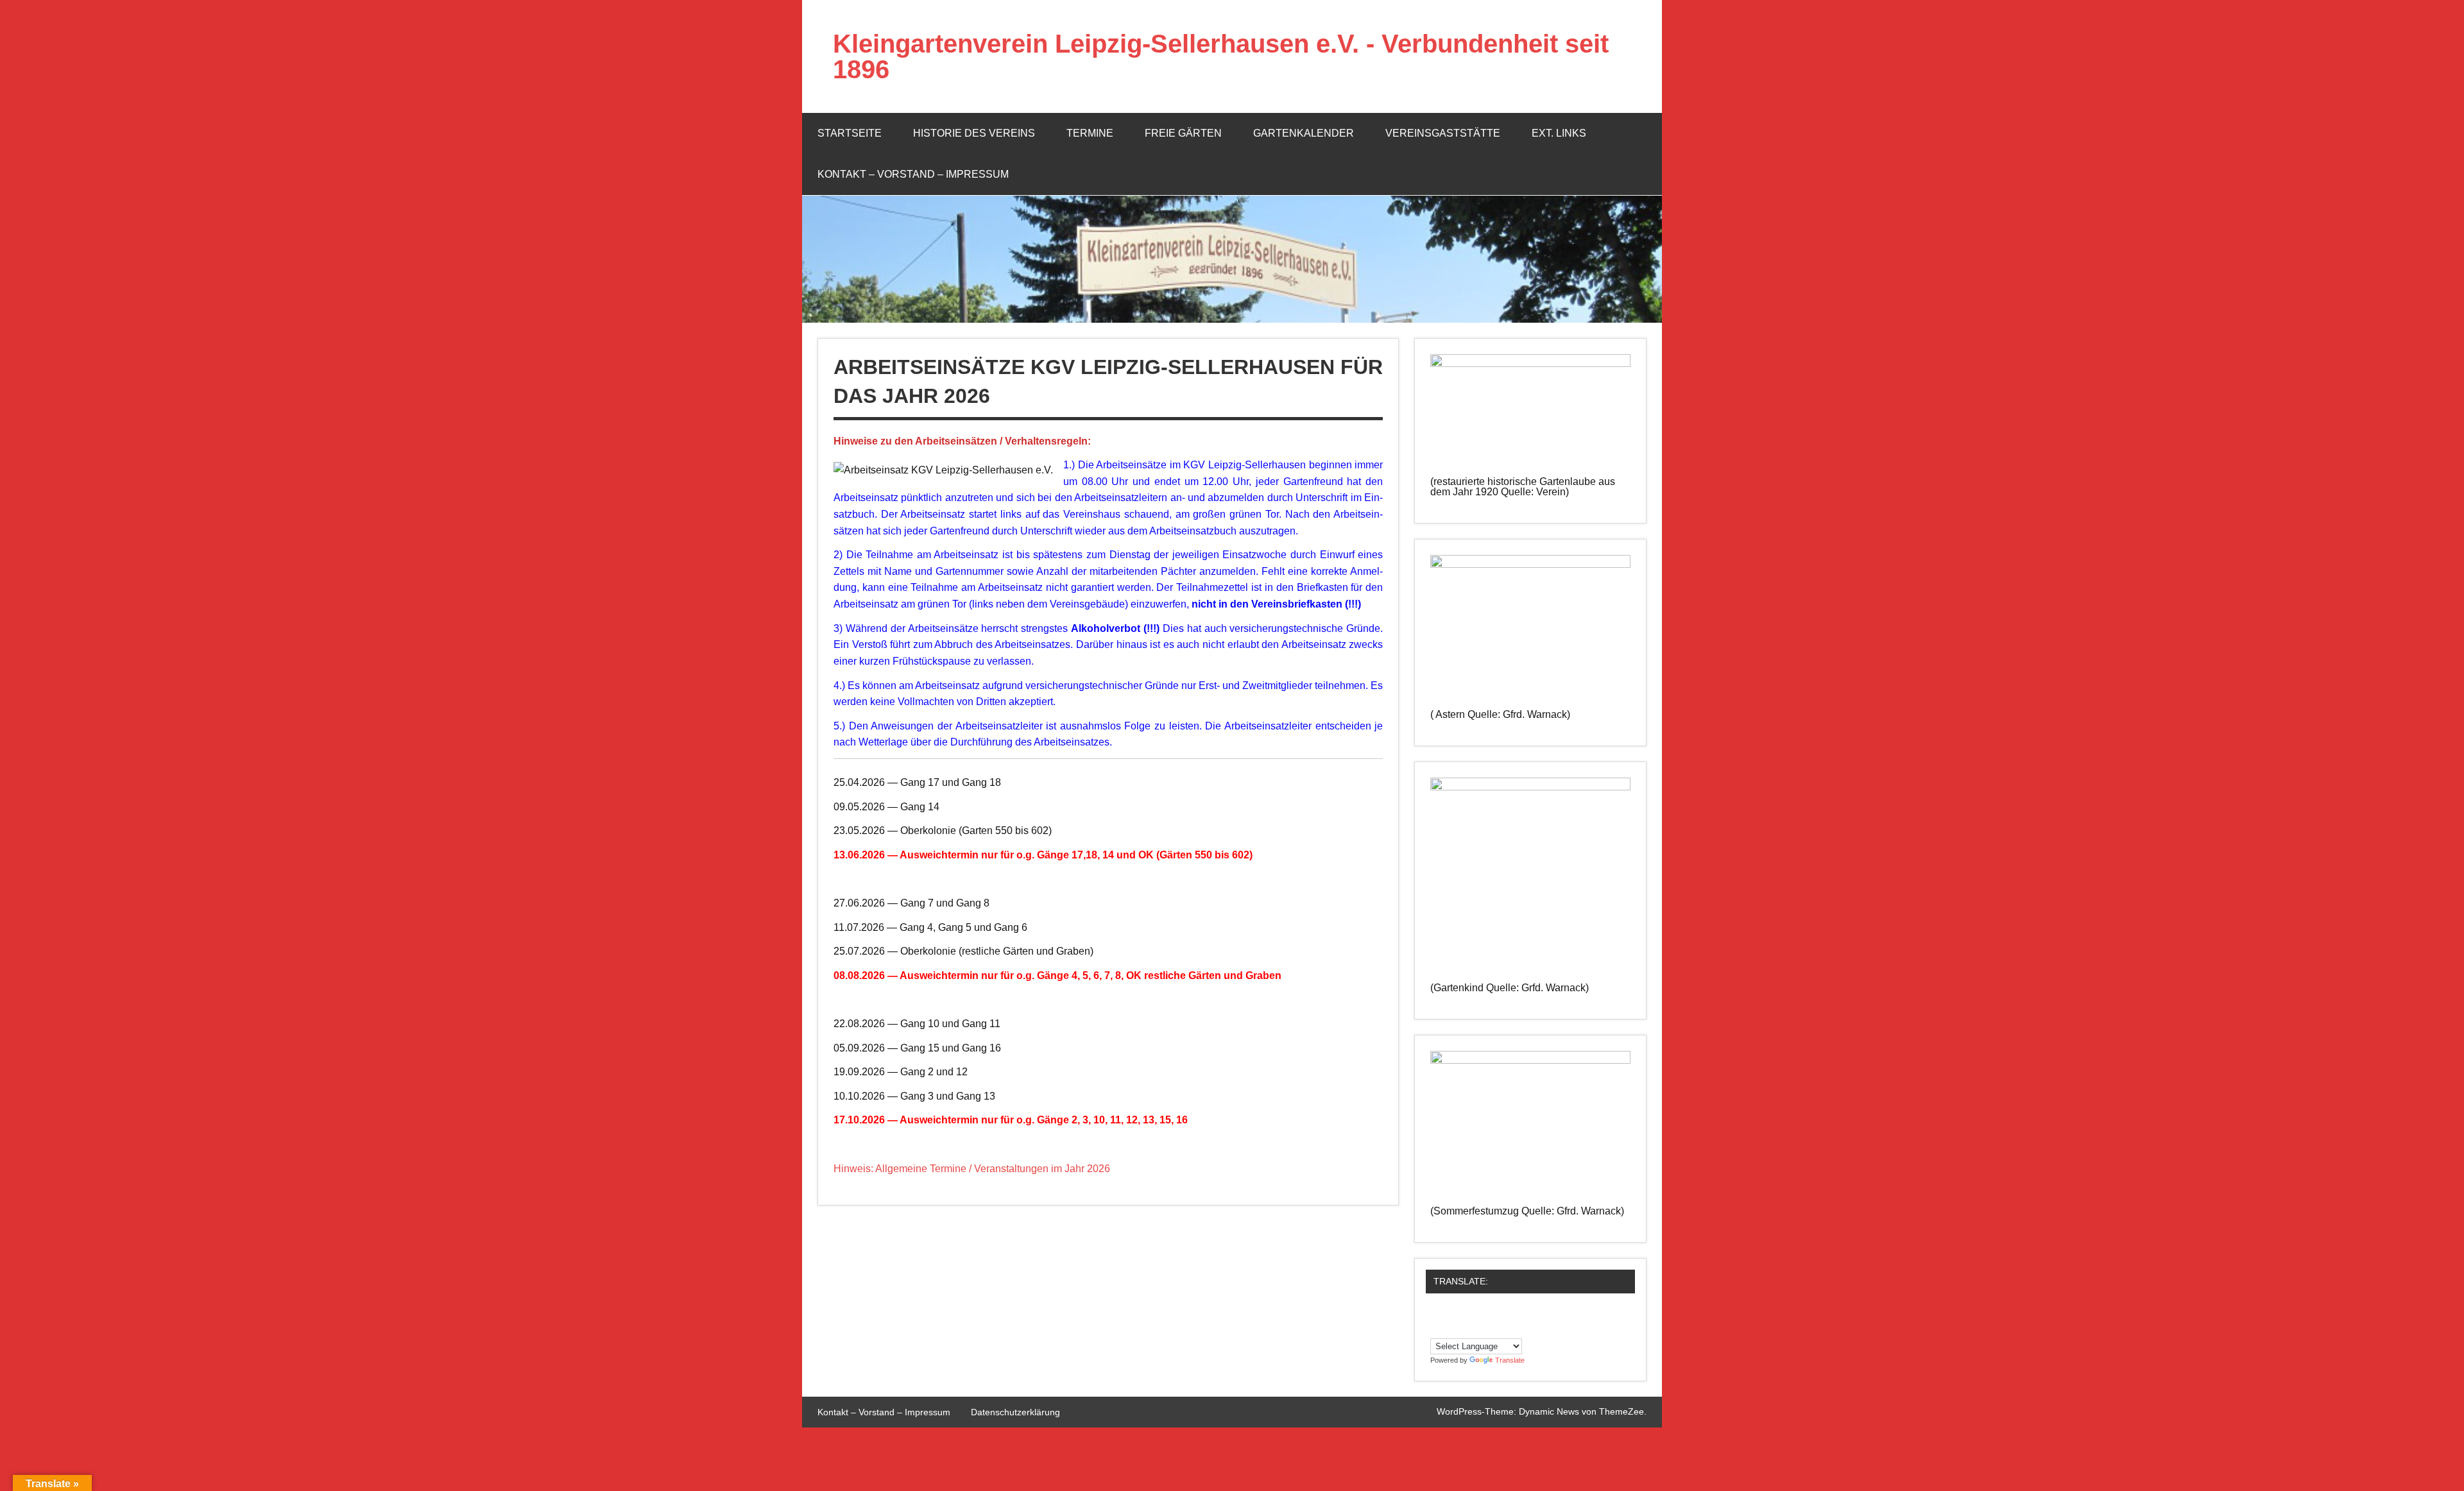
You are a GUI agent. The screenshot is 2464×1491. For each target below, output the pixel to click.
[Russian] (1475, 1329)
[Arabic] (1436, 1313)
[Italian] (1436, 1329)
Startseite (850, 133)
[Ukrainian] (1526, 1329)
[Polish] (1449, 1329)
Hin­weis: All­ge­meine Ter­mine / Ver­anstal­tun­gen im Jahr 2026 (972, 1169)
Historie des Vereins (974, 133)
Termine (1090, 133)
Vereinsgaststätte (1443, 133)
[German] (1526, 1313)
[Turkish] (1513, 1329)
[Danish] (1475, 1313)
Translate (1510, 1360)
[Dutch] (1487, 1313)
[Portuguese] (1462, 1329)
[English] (1500, 1313)
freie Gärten (1183, 133)
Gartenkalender (1304, 133)
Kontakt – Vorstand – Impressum (913, 174)
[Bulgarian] (1449, 1313)
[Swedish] (1500, 1329)
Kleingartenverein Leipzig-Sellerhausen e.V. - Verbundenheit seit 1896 (1221, 56)
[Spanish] (1487, 1329)
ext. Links (1559, 133)
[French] (1513, 1313)
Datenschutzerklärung (1015, 1412)
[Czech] (1462, 1313)
